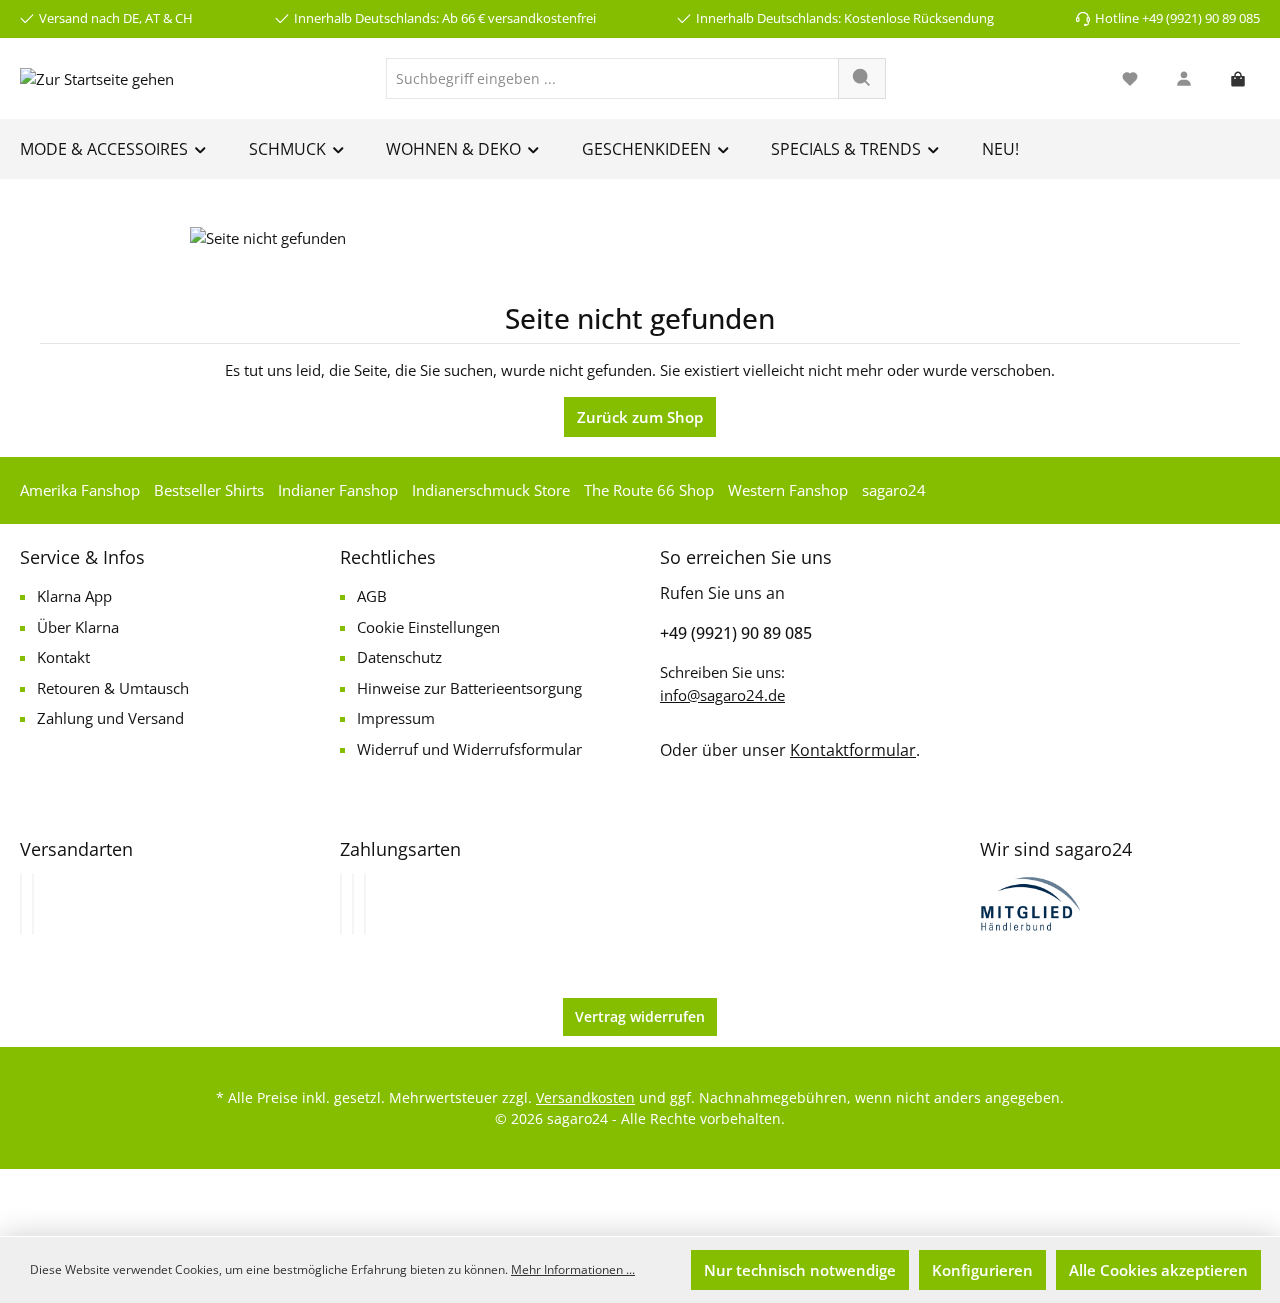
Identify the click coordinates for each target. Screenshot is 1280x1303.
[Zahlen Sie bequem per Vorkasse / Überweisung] (353, 904)
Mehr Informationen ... (573, 1269)
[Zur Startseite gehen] (97, 78)
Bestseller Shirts (209, 490)
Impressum (396, 718)
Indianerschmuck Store (491, 490)
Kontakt (63, 657)
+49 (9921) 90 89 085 (736, 633)
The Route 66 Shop (649, 490)
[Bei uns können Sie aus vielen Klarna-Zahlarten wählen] (341, 904)
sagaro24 (894, 490)
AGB (372, 596)
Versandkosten (585, 1097)
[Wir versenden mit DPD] (33, 904)
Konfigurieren (982, 1270)
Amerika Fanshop (80, 490)
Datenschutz (399, 657)
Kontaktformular (853, 750)
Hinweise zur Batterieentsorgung (469, 688)
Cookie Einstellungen (428, 627)
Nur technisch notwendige (800, 1270)
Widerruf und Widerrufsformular (469, 749)
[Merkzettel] (1130, 78)
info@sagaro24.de (722, 695)
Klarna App (74, 596)
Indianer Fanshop (338, 490)
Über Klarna (78, 627)
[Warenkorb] (1238, 78)
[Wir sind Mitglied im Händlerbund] (1031, 902)
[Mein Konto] (1184, 78)
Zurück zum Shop (640, 417)
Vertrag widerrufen (640, 1016)
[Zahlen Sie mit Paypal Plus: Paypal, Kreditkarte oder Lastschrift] (365, 904)
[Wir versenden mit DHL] (21, 904)
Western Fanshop (788, 490)
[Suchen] (862, 78)
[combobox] (612, 78)
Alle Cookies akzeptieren (1158, 1270)
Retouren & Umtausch (113, 688)
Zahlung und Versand (110, 718)
